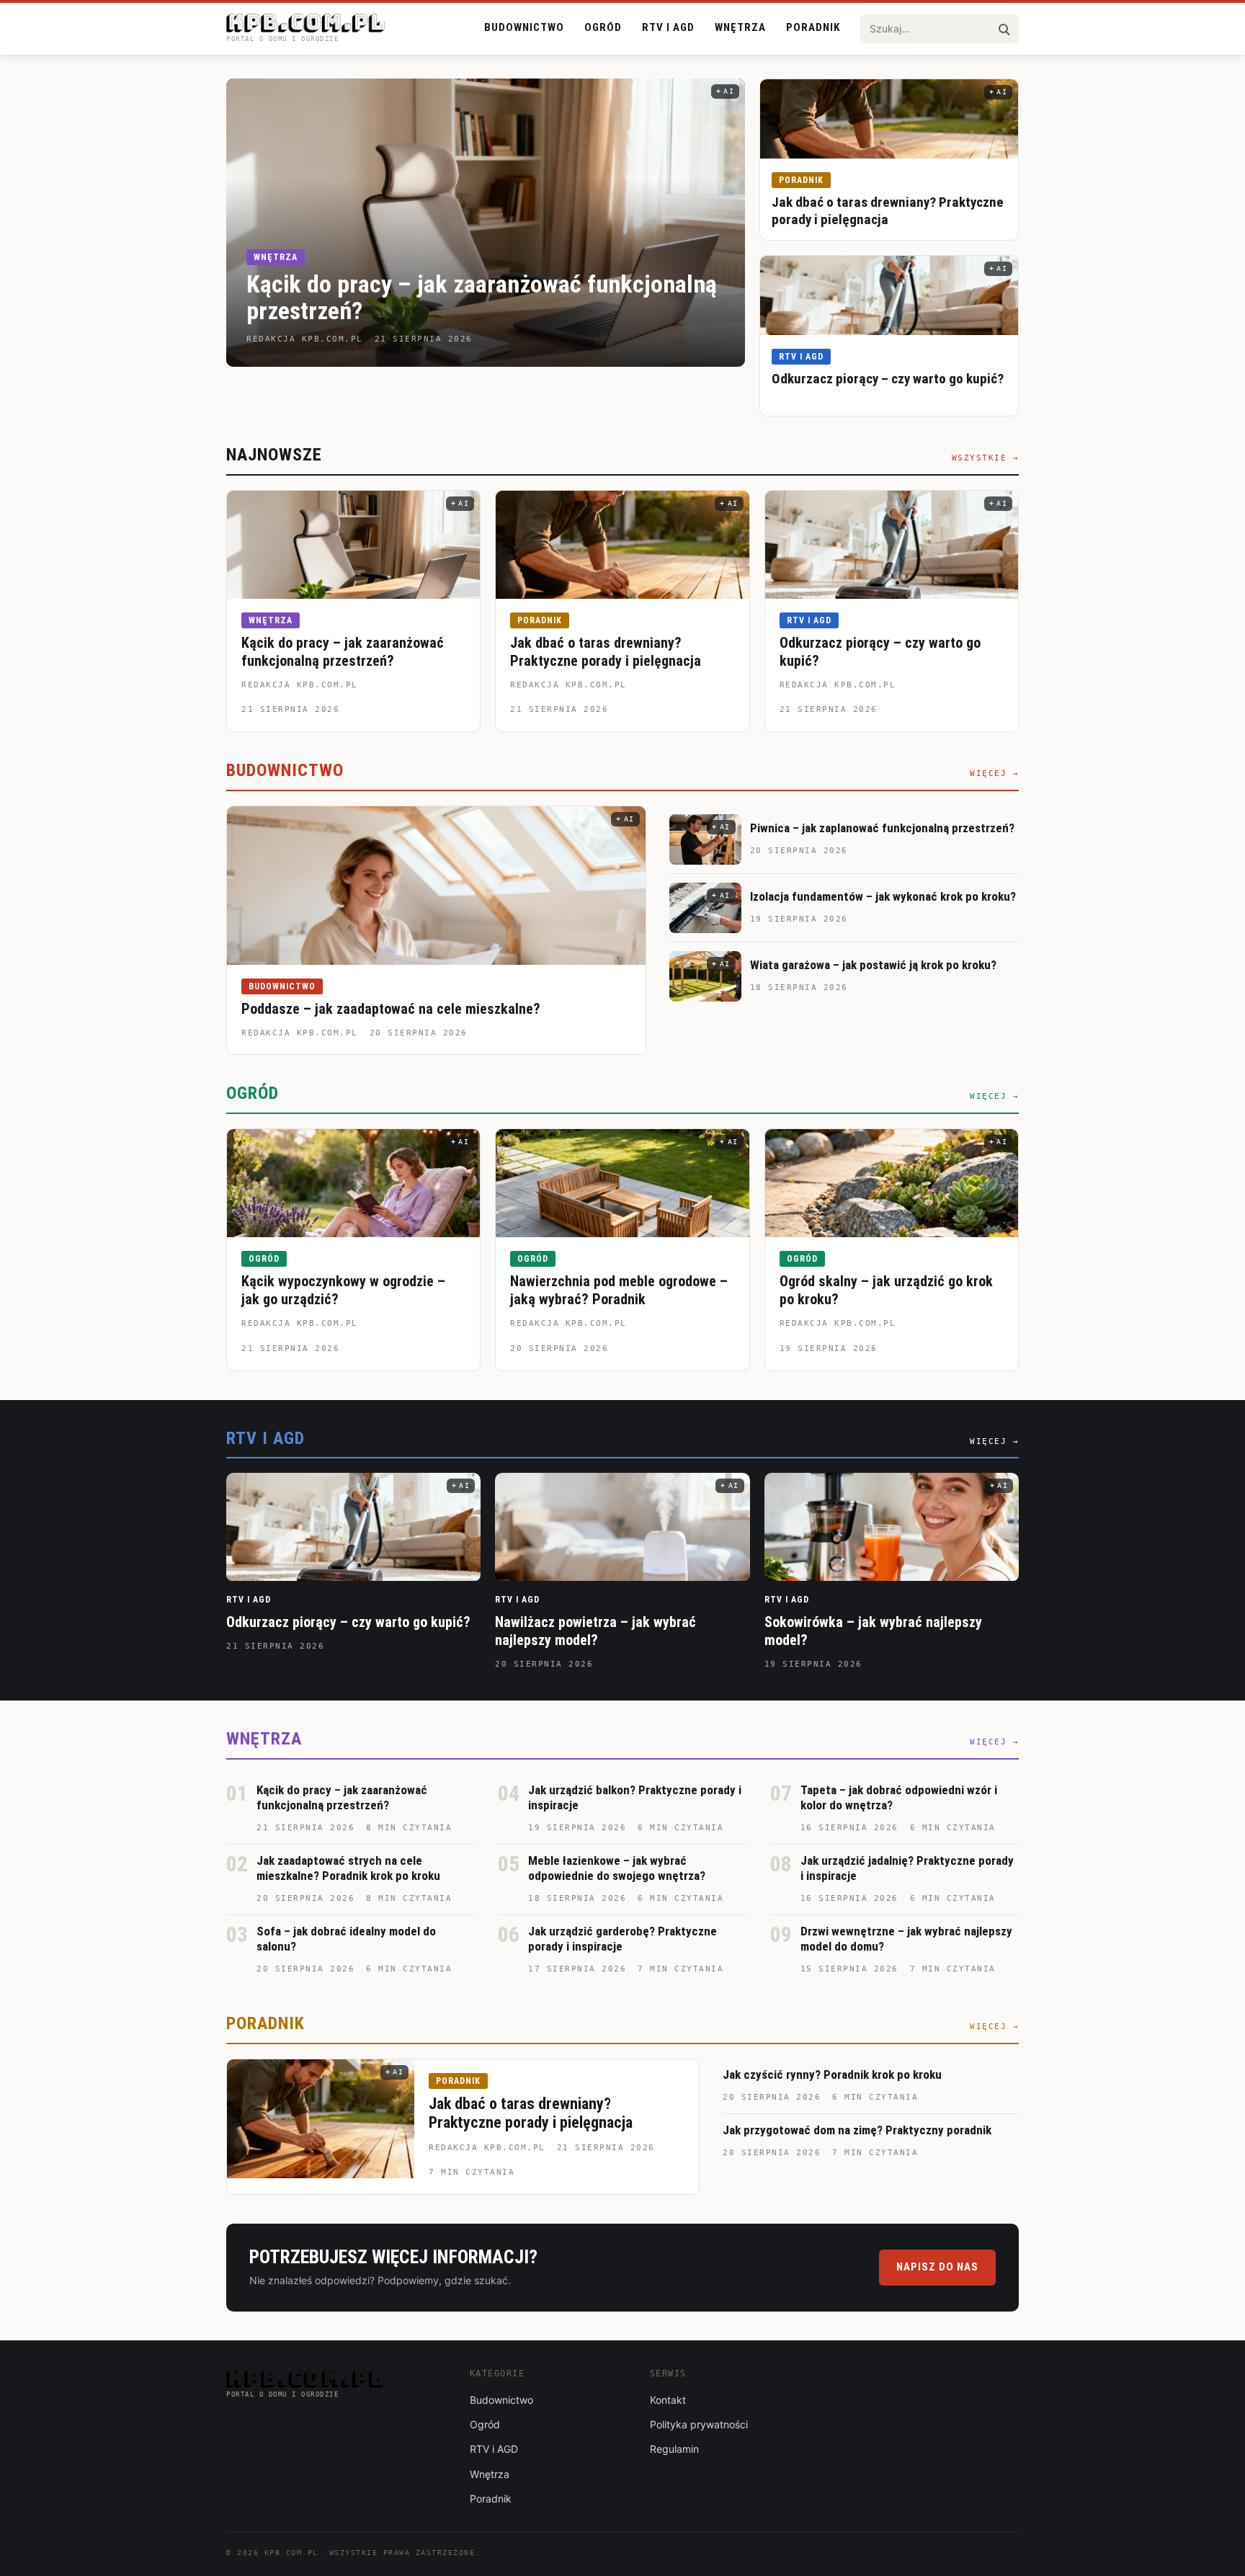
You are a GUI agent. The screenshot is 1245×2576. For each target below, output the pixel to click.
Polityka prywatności (699, 2424)
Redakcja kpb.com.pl (300, 685)
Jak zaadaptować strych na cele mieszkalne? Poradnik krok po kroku (348, 1868)
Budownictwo (524, 27)
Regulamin (674, 2449)
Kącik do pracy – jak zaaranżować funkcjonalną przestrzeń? (482, 297)
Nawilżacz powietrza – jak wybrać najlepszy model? (595, 1631)
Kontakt (668, 2400)
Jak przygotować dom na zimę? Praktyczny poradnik (857, 2130)
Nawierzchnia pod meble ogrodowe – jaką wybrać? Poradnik (619, 1290)
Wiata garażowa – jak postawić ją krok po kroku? (873, 965)
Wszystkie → (986, 458)
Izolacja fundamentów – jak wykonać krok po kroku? (883, 896)
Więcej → (994, 774)
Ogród (603, 27)
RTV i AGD (668, 27)
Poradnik (813, 27)
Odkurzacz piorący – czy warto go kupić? (888, 379)
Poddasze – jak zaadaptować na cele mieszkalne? (391, 1009)
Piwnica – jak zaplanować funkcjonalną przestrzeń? (882, 828)
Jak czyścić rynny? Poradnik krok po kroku (832, 2074)
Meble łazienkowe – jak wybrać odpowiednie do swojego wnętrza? (617, 1868)
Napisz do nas (937, 2267)
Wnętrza (740, 27)
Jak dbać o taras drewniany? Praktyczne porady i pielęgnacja (888, 211)
